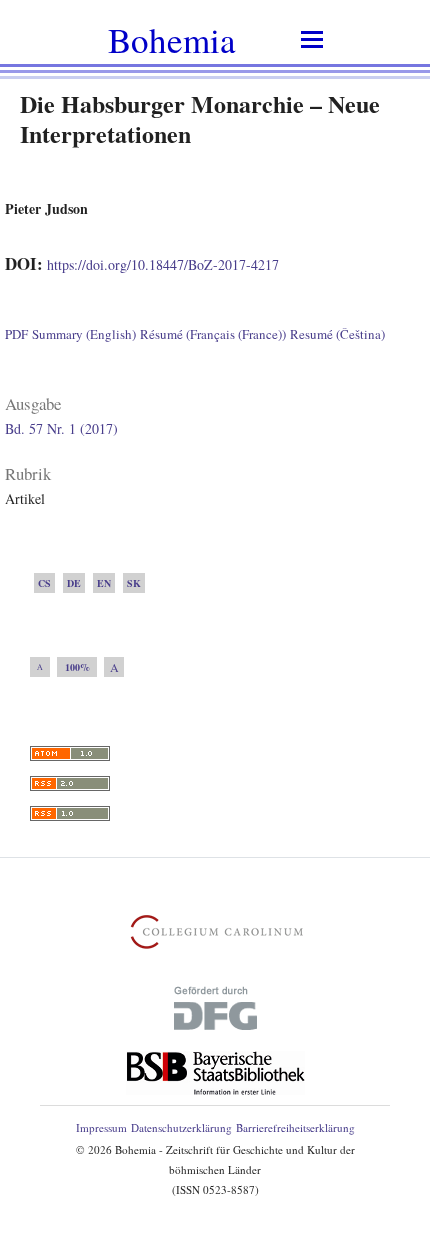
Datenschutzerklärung (181, 1127)
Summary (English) (84, 334)
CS (44, 583)
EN (104, 583)
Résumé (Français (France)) (213, 334)
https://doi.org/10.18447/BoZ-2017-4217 (163, 264)
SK (134, 583)
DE (74, 583)
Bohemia (172, 39)
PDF (16, 334)
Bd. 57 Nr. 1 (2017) (61, 428)
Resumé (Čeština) (337, 334)
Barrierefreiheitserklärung (295, 1127)
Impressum (101, 1127)
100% (77, 667)
